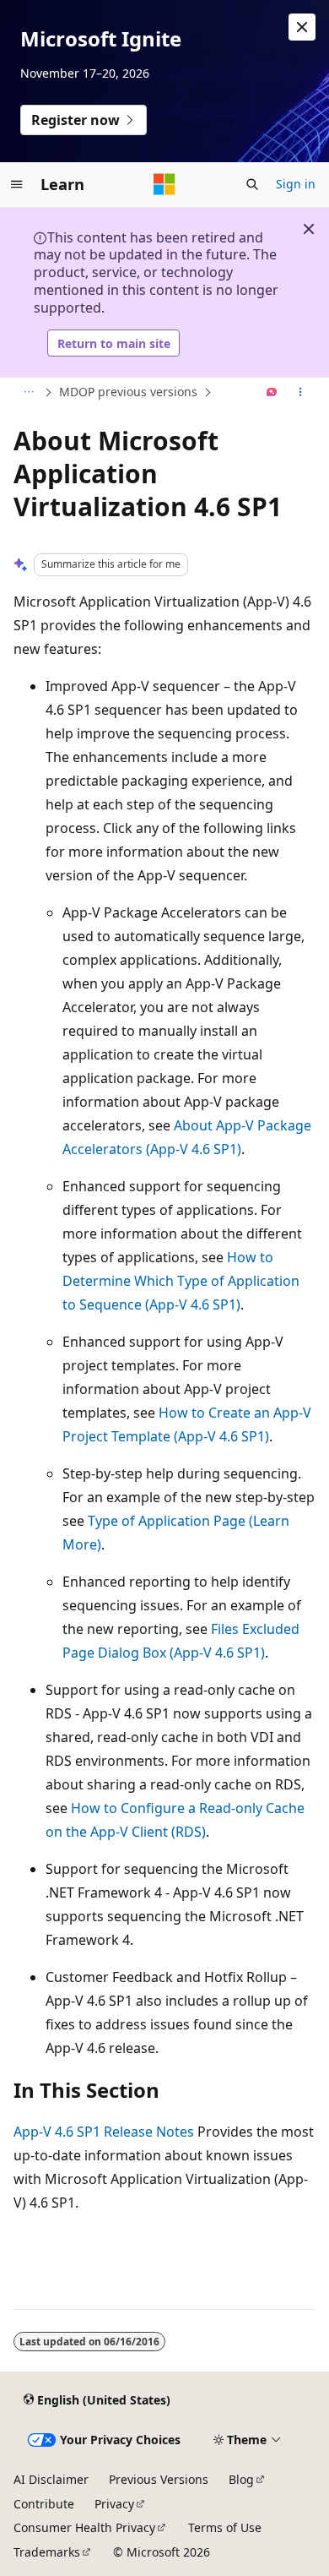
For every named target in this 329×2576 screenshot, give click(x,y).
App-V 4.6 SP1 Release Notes (104, 2132)
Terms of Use (225, 2527)
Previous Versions (159, 2479)
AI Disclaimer (51, 2479)
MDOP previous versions (128, 392)
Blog (241, 2479)
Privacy (114, 2504)
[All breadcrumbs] (28, 393)
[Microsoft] (164, 184)
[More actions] (301, 393)
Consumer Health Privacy (84, 2527)
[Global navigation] (17, 184)
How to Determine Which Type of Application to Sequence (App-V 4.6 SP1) (181, 1281)
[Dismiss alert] (302, 27)
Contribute (44, 2504)
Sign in (296, 184)
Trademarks (47, 2552)
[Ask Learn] (272, 393)
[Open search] (252, 184)
